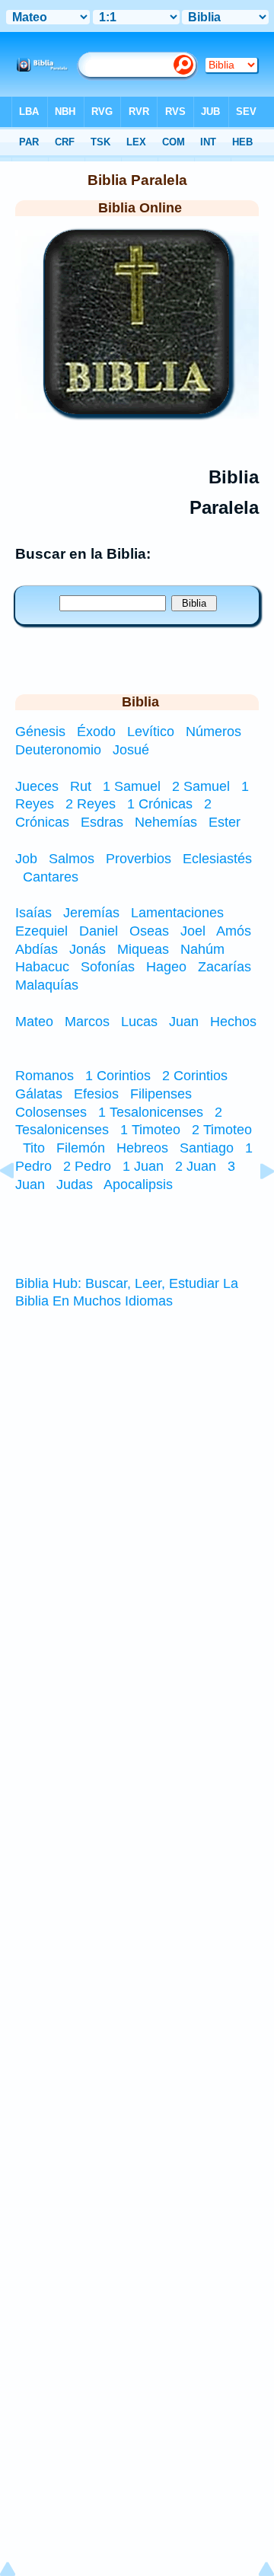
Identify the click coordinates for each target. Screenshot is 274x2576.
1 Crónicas (160, 804)
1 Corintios (118, 1076)
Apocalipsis (138, 1184)
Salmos (72, 859)
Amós (234, 931)
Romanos (45, 1076)
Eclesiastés (217, 859)
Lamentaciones (177, 913)
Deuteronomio (60, 750)
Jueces (37, 786)
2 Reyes (91, 804)
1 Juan (143, 1166)
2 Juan (196, 1166)
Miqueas (143, 949)
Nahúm (202, 949)
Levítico (153, 732)
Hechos (233, 1022)
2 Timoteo (222, 1130)
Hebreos (142, 1148)
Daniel (99, 931)
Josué (131, 750)
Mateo (34, 1022)
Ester (225, 822)
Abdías (37, 949)
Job (26, 859)
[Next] (255, 1205)
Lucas (139, 1022)
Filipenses (161, 1094)
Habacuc (42, 967)
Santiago (207, 1148)
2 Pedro (87, 1166)
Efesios (96, 1094)
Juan (184, 1022)
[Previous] (19, 1205)
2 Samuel (201, 786)
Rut (81, 786)
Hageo (166, 967)
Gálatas (39, 1094)
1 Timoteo (150, 1130)
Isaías (33, 913)
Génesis (42, 732)
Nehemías (166, 822)
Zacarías (225, 967)
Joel (193, 931)
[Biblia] (137, 410)
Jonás (88, 949)
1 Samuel (132, 786)
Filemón (81, 1148)
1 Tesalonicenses (151, 1112)
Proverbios (139, 859)
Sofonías (108, 967)
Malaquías (47, 985)
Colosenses (51, 1112)
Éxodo (98, 732)
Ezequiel (41, 931)
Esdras (102, 822)
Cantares (51, 877)
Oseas (149, 931)
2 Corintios (195, 1076)
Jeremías (91, 913)
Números (215, 732)
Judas (75, 1184)
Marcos (87, 1022)
